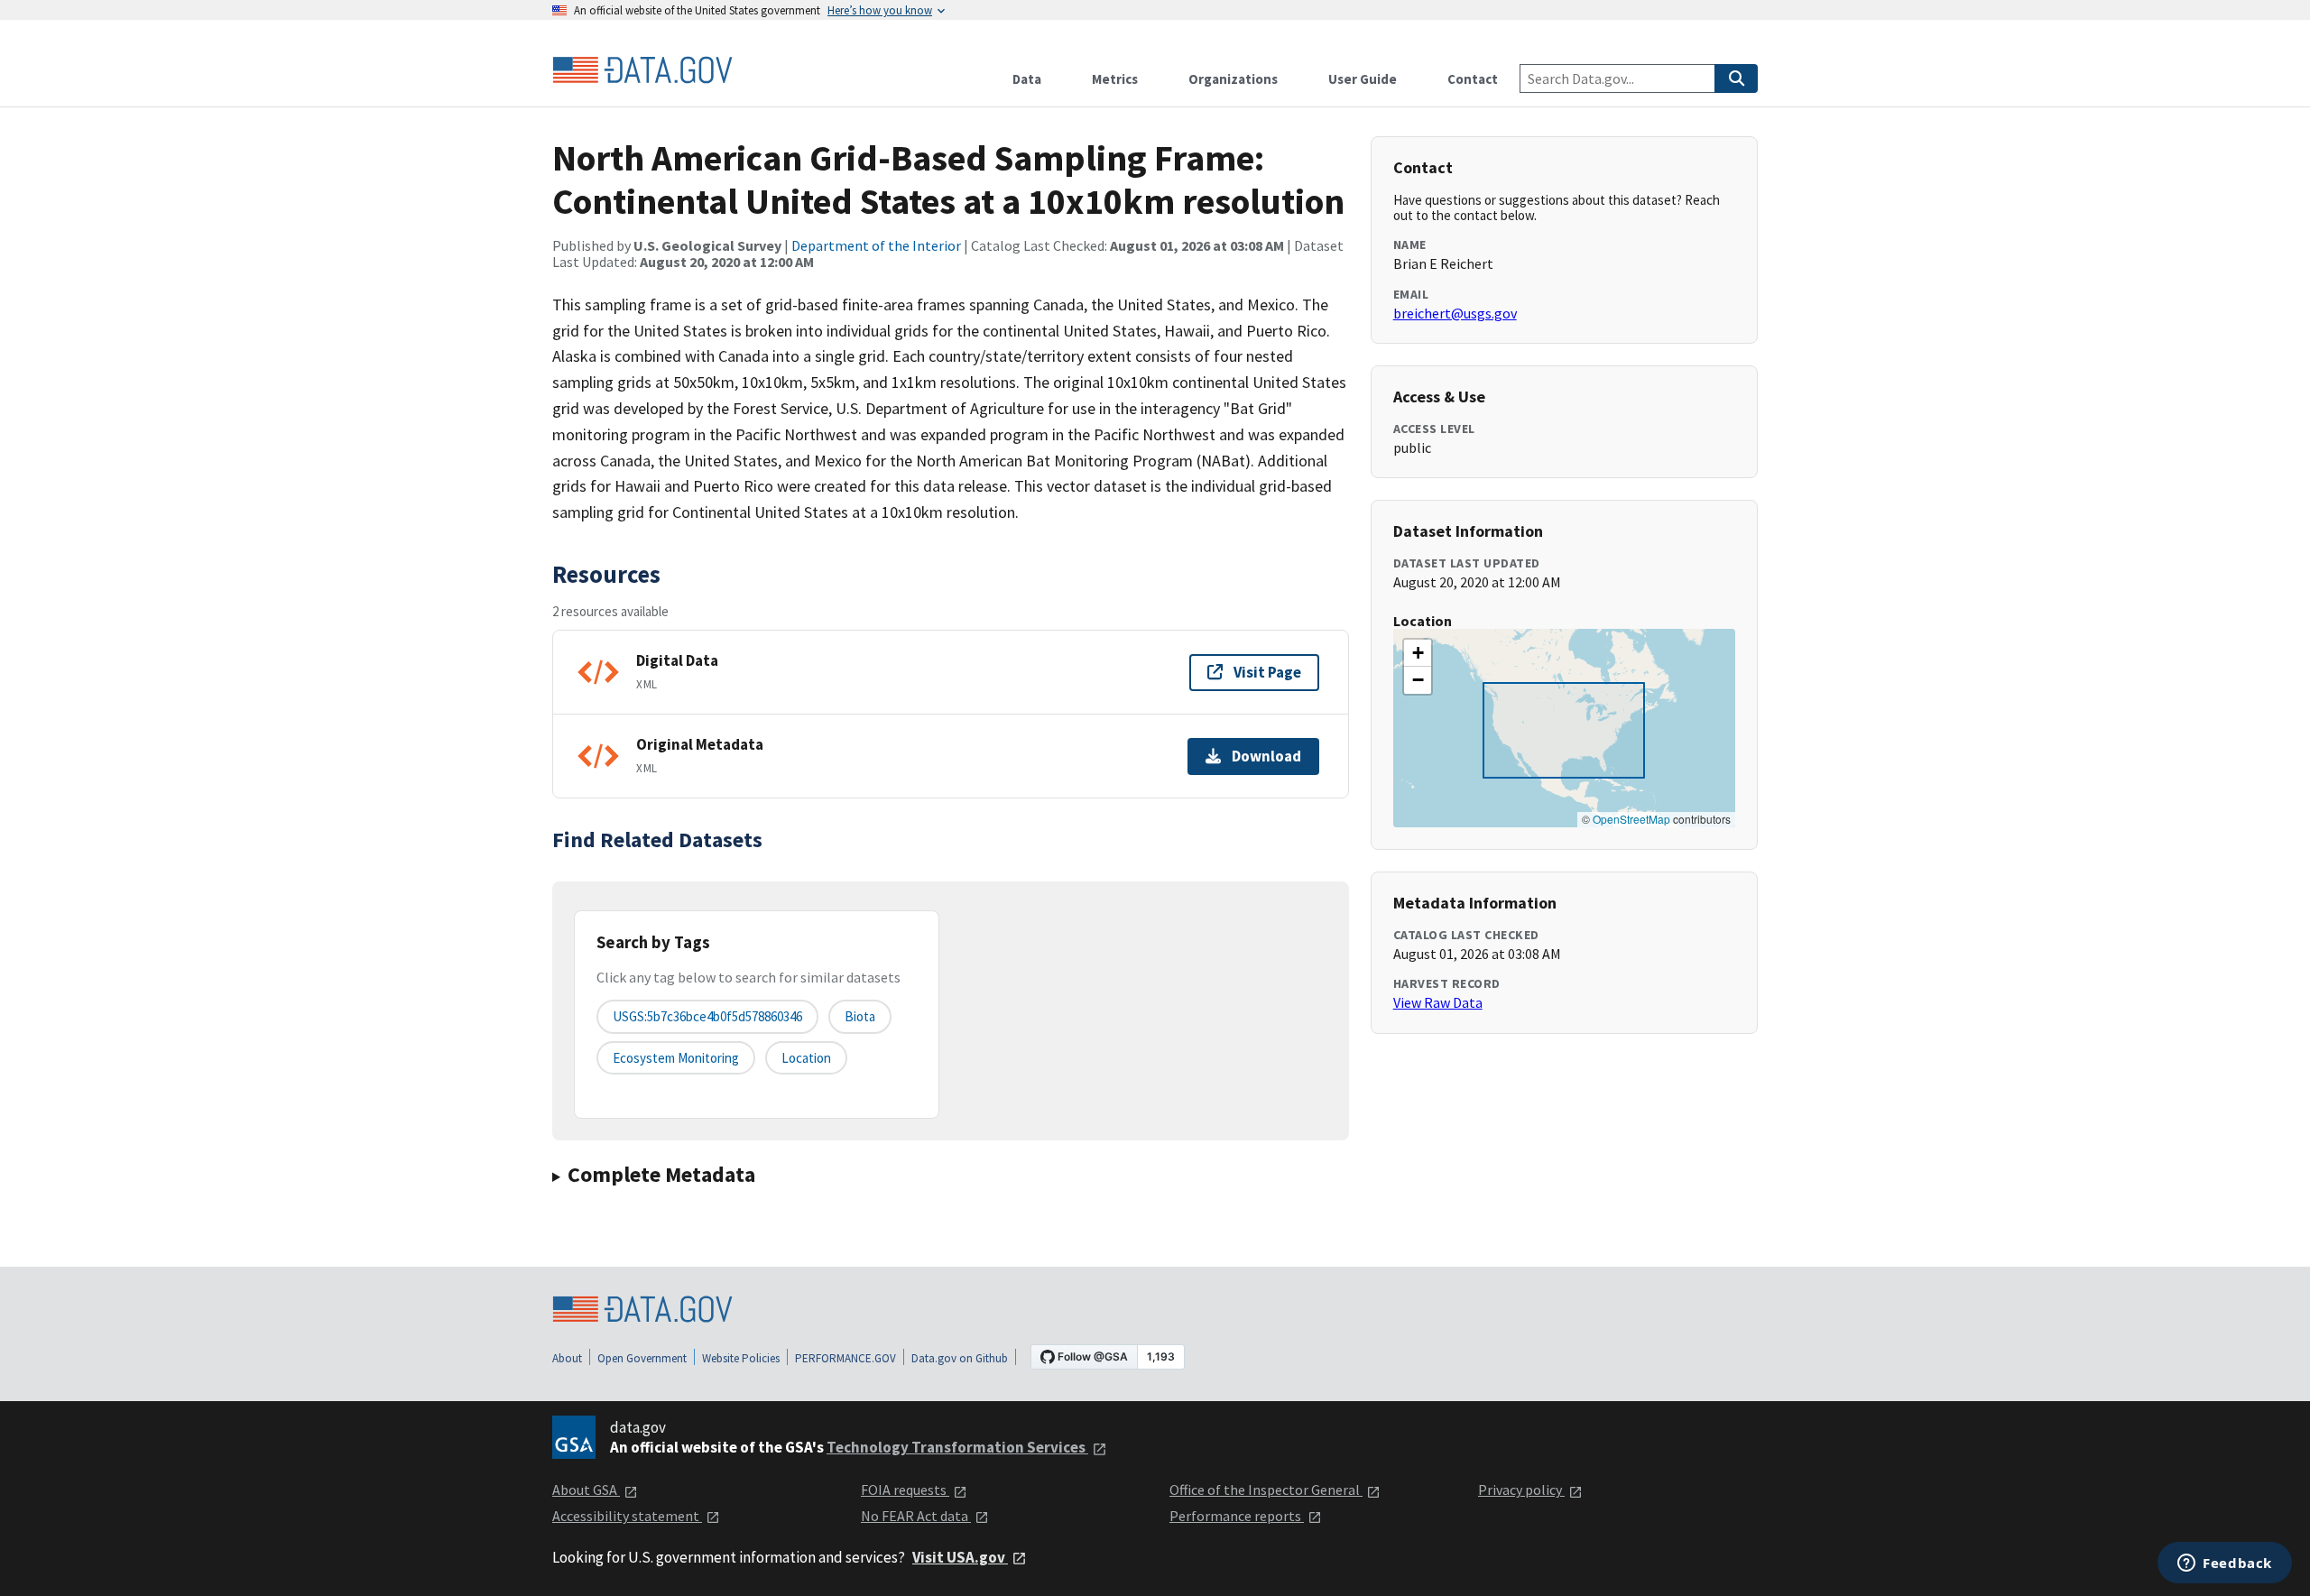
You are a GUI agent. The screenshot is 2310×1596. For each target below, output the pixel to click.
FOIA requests (905, 1490)
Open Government (642, 1358)
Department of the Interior (876, 245)
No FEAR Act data (916, 1516)
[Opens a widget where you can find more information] (2225, 1564)
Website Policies (741, 1358)
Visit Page (1267, 672)
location (806, 1058)
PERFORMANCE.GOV (845, 1358)
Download (1266, 756)
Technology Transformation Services (957, 1447)
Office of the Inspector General (1266, 1490)
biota (860, 1016)
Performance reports (1237, 1516)
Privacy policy (1521, 1490)
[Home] (642, 70)
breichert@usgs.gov (1455, 313)
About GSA (586, 1490)
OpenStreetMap (1631, 819)
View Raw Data (1438, 1002)
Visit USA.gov (960, 1557)
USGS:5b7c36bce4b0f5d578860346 (707, 1016)
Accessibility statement (627, 1516)
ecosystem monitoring (676, 1058)
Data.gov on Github (960, 1358)
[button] (1418, 653)
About (567, 1358)
